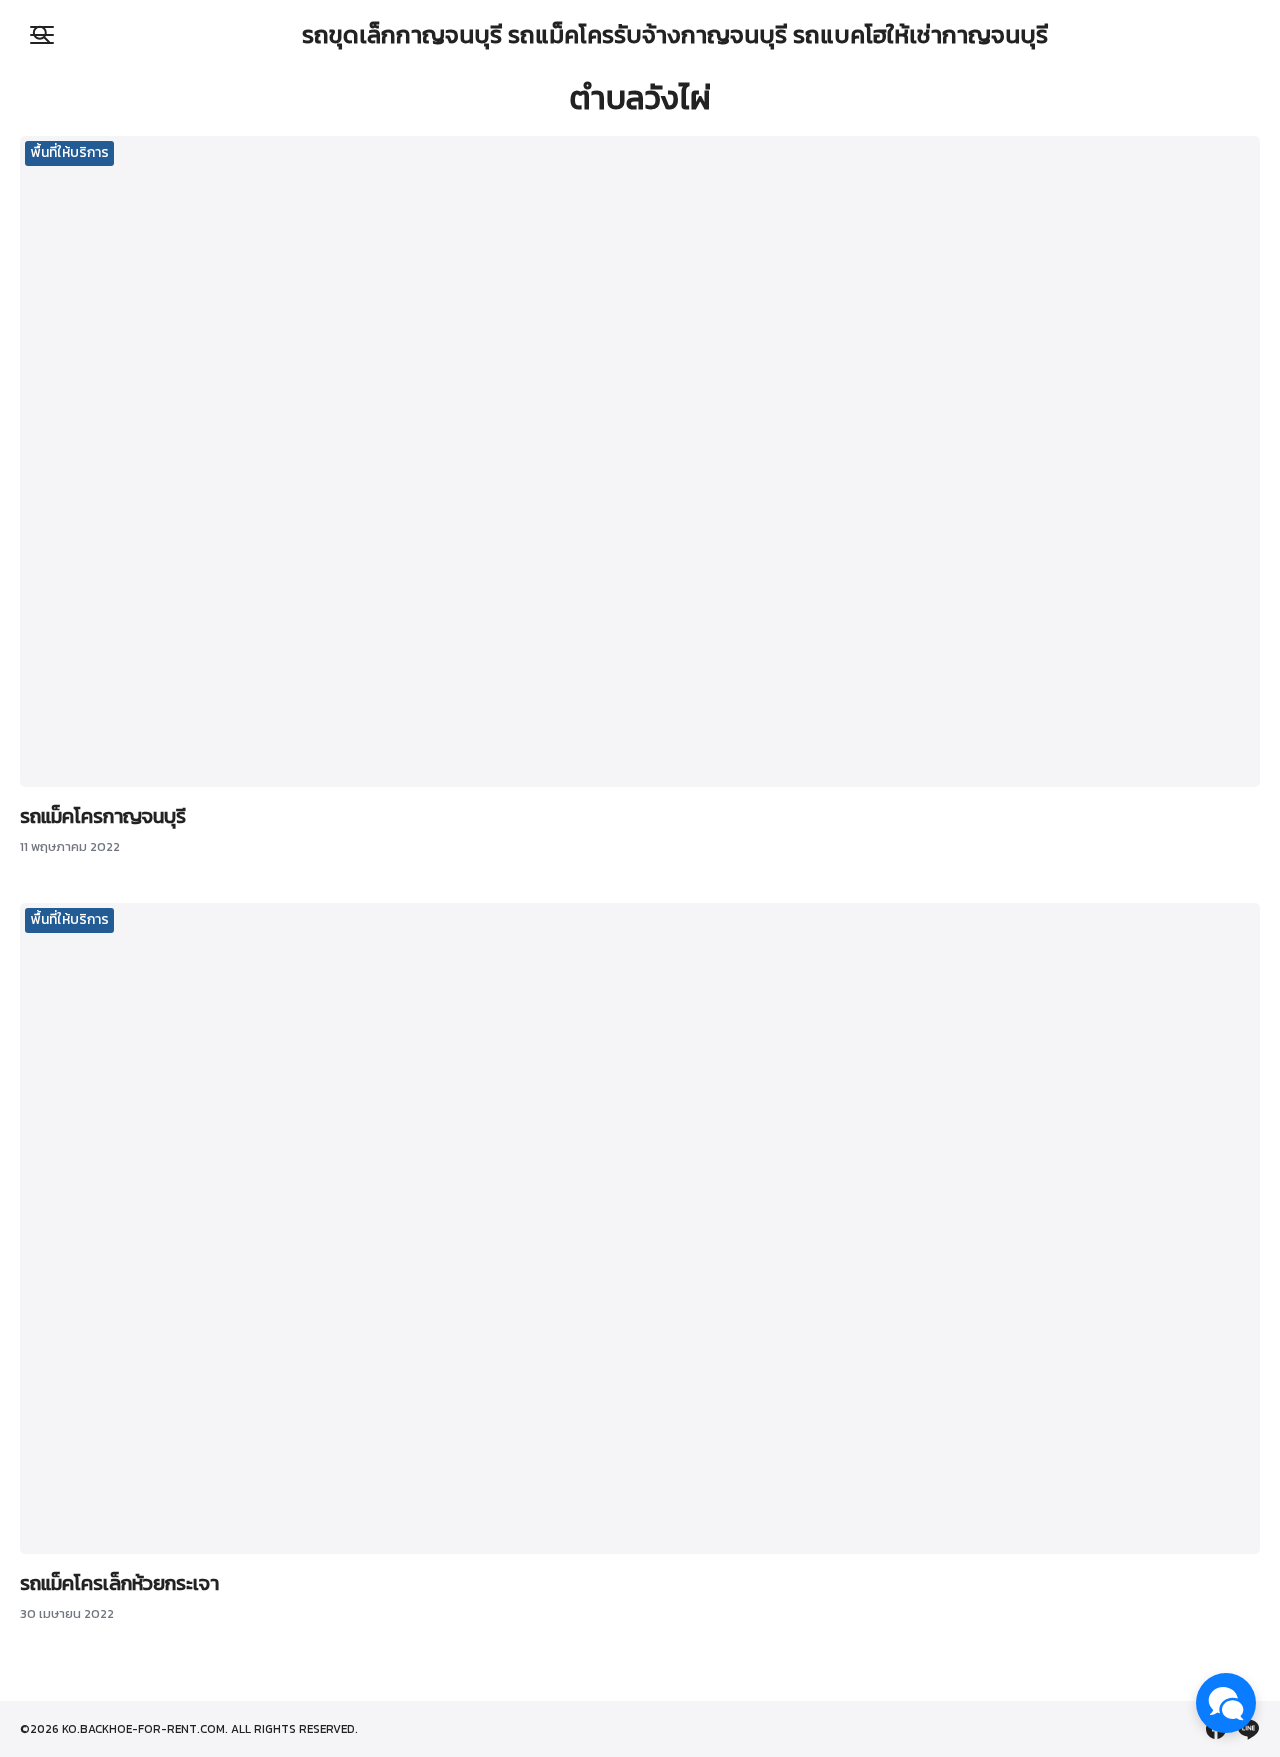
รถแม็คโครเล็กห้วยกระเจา (119, 1583)
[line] (1248, 1729)
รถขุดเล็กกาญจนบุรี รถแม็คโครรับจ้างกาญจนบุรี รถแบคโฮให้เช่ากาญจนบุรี (675, 34)
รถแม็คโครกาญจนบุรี (103, 816)
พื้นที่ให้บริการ (70, 152)
